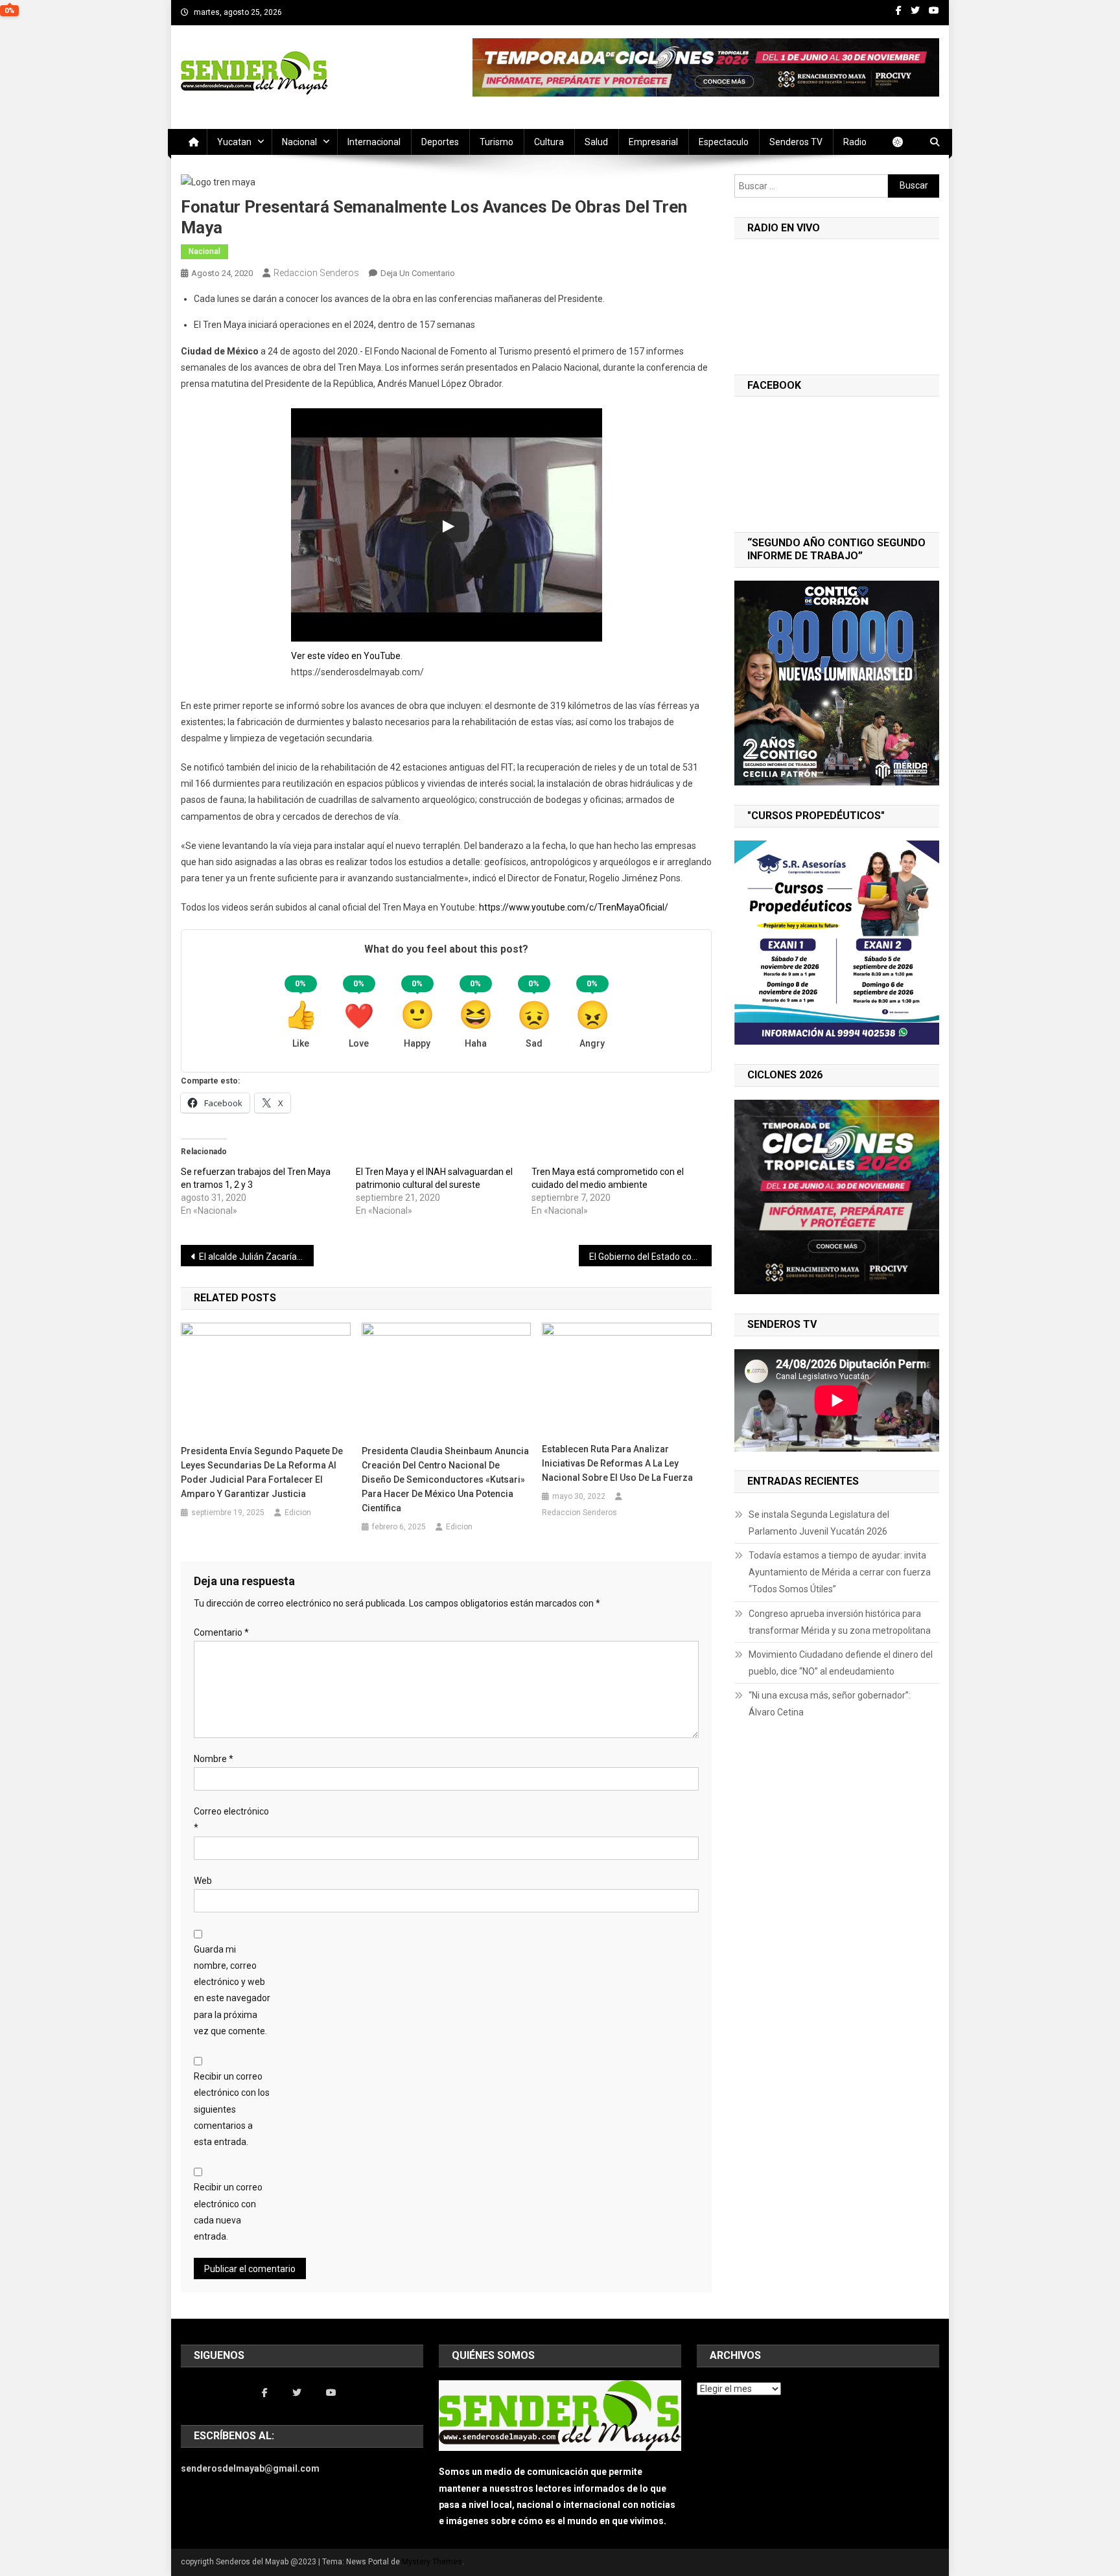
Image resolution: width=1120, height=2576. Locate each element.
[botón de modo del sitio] (904, 142)
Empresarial (653, 142)
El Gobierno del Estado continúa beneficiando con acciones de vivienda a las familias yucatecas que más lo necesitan (650, 1257)
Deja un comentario (418, 273)
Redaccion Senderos (316, 273)
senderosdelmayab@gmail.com (250, 2468)
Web (203, 1881)
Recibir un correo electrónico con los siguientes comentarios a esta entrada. (232, 2109)
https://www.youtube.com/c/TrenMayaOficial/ (574, 907)
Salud (596, 142)
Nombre (214, 1759)
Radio (855, 142)
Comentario (221, 1632)
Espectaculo (724, 142)
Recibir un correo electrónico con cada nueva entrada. (228, 2212)
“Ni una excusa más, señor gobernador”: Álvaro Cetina (830, 1704)
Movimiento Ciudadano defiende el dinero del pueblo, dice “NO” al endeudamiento (841, 1663)
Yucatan (234, 142)
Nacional (299, 142)
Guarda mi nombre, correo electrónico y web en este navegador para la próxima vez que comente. (232, 1990)
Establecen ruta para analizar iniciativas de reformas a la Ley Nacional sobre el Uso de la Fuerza (617, 1463)
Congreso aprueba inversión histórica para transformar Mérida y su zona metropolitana (840, 1622)
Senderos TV (796, 142)
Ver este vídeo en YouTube (346, 656)
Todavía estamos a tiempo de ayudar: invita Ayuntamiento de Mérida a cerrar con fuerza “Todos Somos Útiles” (840, 1572)
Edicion (298, 1513)
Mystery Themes (432, 2562)
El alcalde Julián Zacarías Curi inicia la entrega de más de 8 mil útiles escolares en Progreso (256, 1257)
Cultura (549, 142)
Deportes (440, 142)
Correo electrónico (231, 1819)
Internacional (374, 142)
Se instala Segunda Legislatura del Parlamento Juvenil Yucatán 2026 (819, 1523)
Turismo (496, 142)
